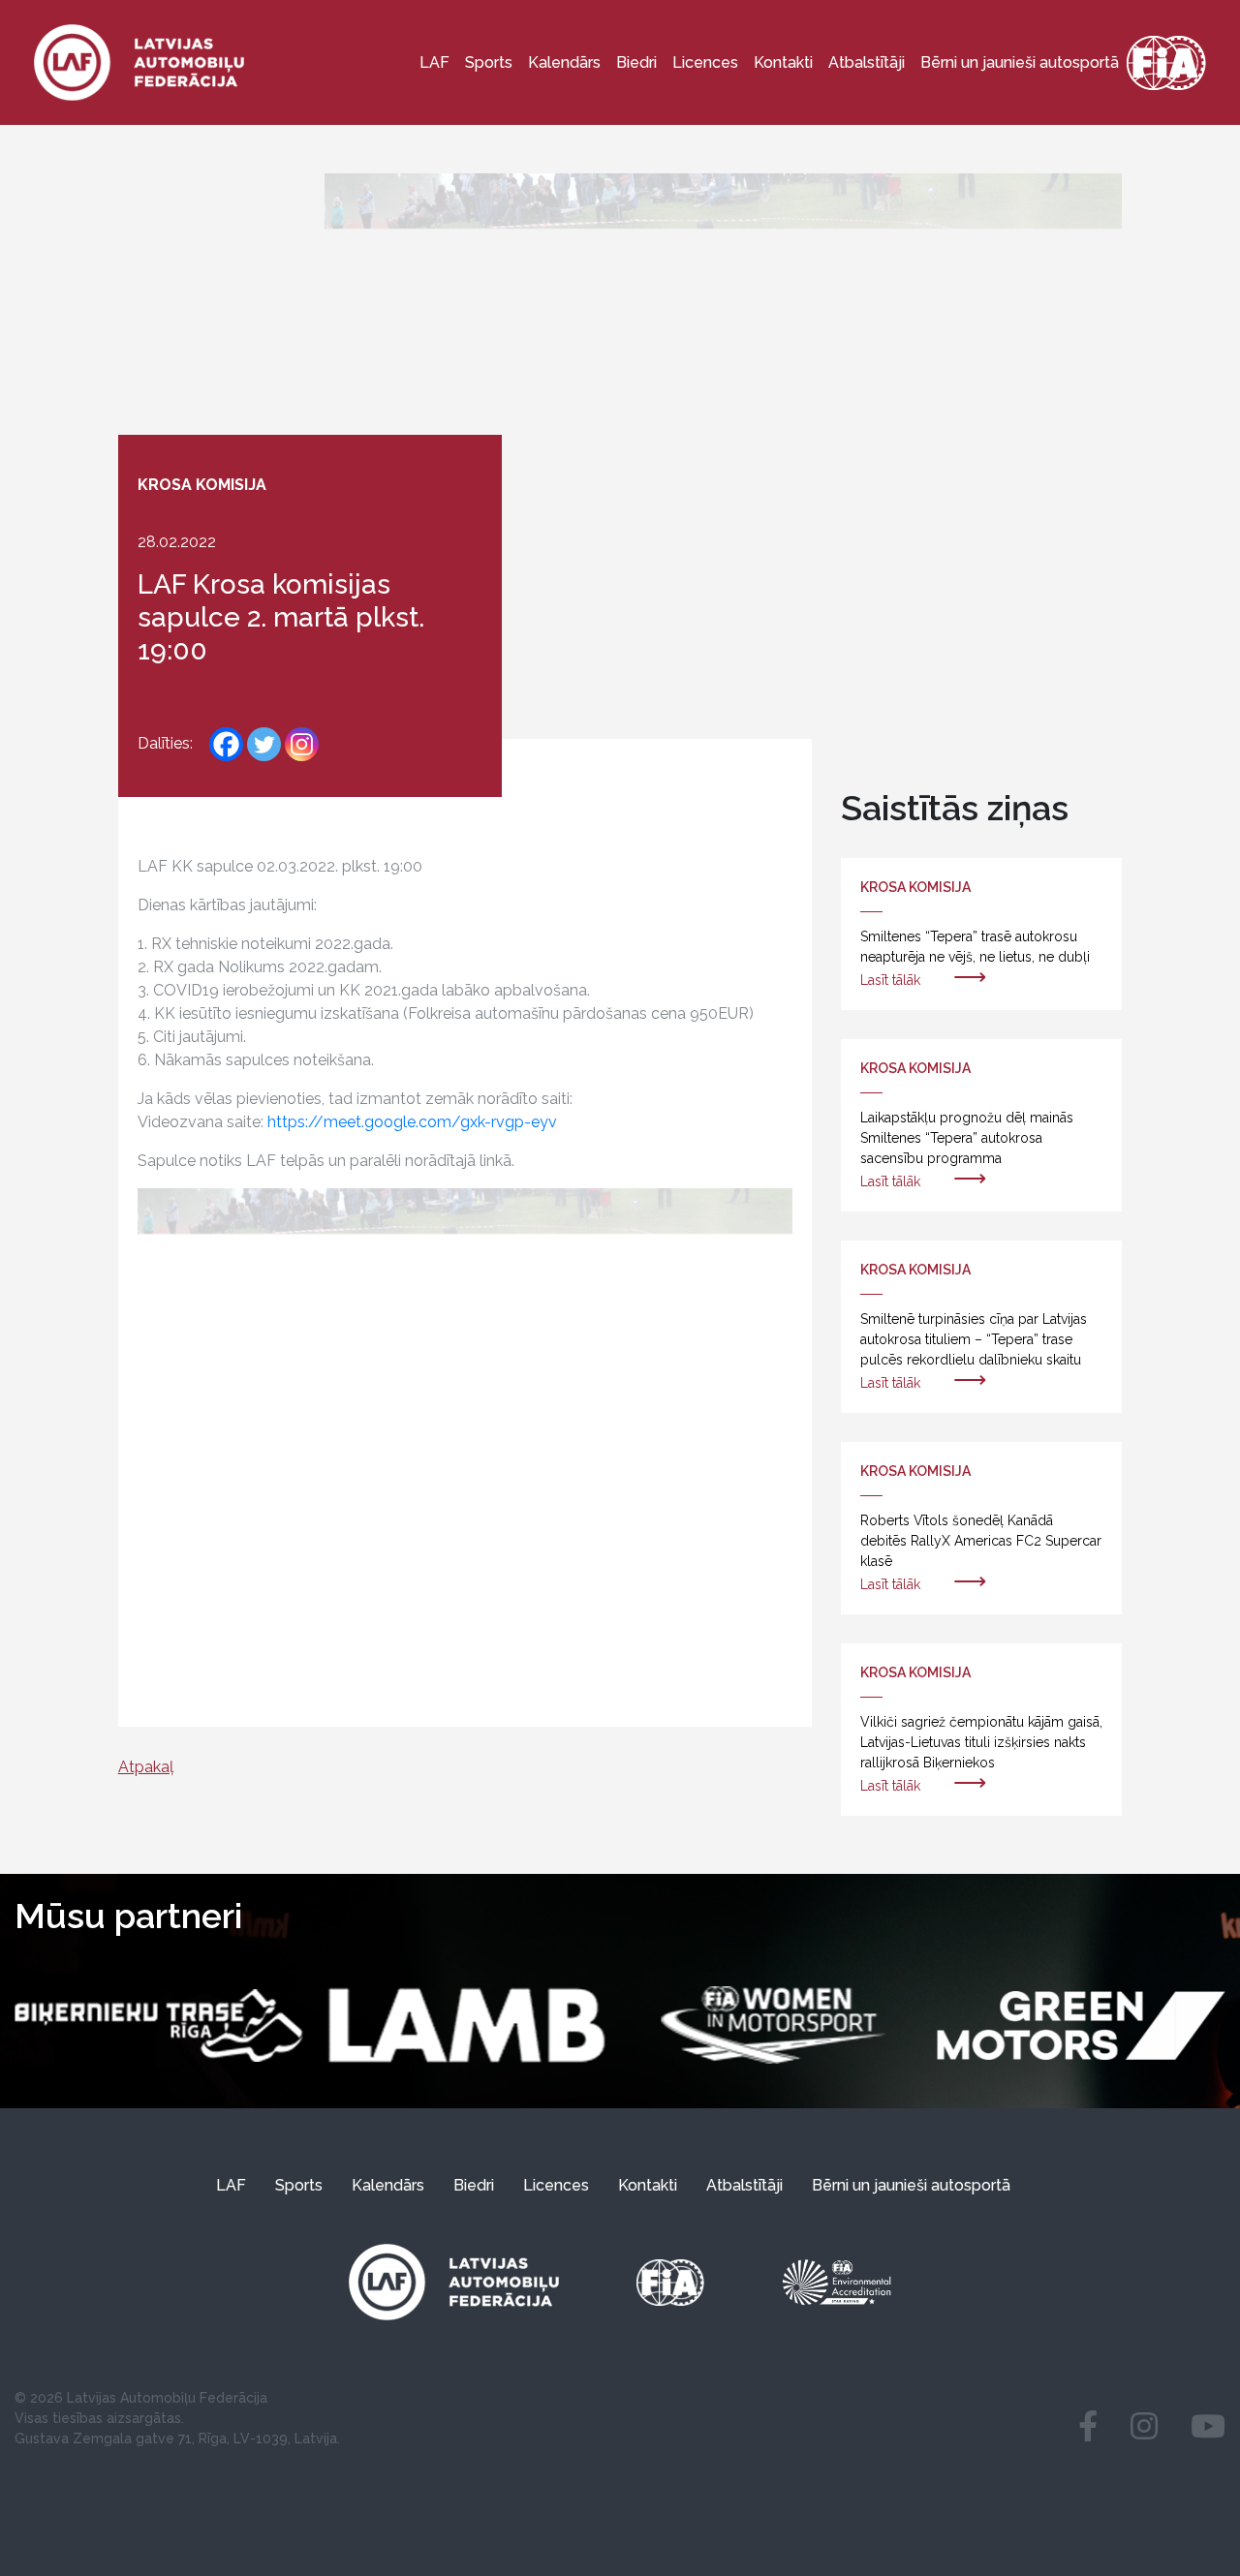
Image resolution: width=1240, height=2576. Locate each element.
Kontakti (783, 62)
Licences (705, 62)
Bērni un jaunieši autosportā (1020, 62)
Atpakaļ (146, 1767)
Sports (489, 62)
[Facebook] (226, 744)
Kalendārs (564, 62)
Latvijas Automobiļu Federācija (167, 2398)
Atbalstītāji (867, 62)
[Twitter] (264, 744)
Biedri (636, 62)
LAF (434, 62)
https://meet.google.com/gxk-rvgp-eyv (412, 1122)
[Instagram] (302, 744)
